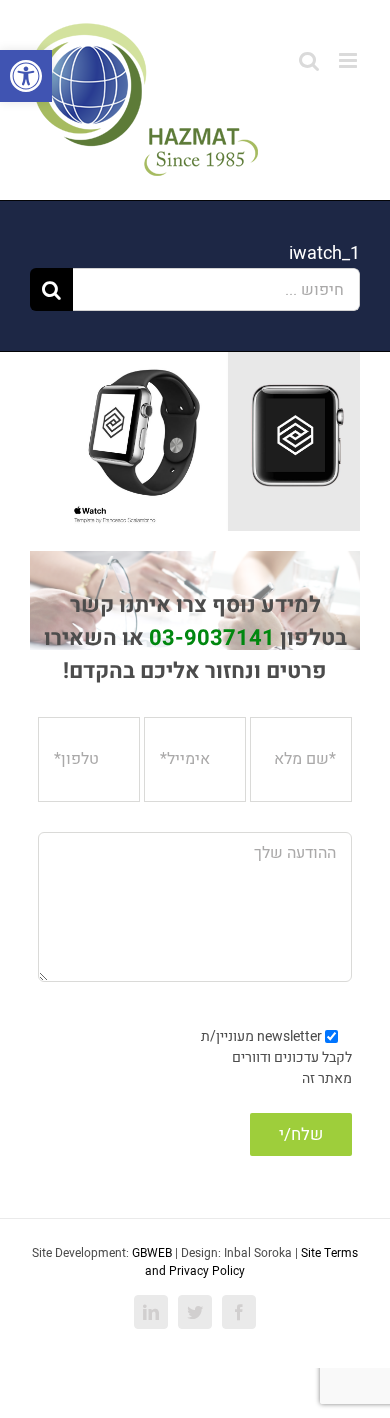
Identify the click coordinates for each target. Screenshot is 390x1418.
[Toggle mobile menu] (349, 60)
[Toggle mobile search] (309, 60)
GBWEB (152, 1253)
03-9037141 (212, 638)
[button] (26, 76)
